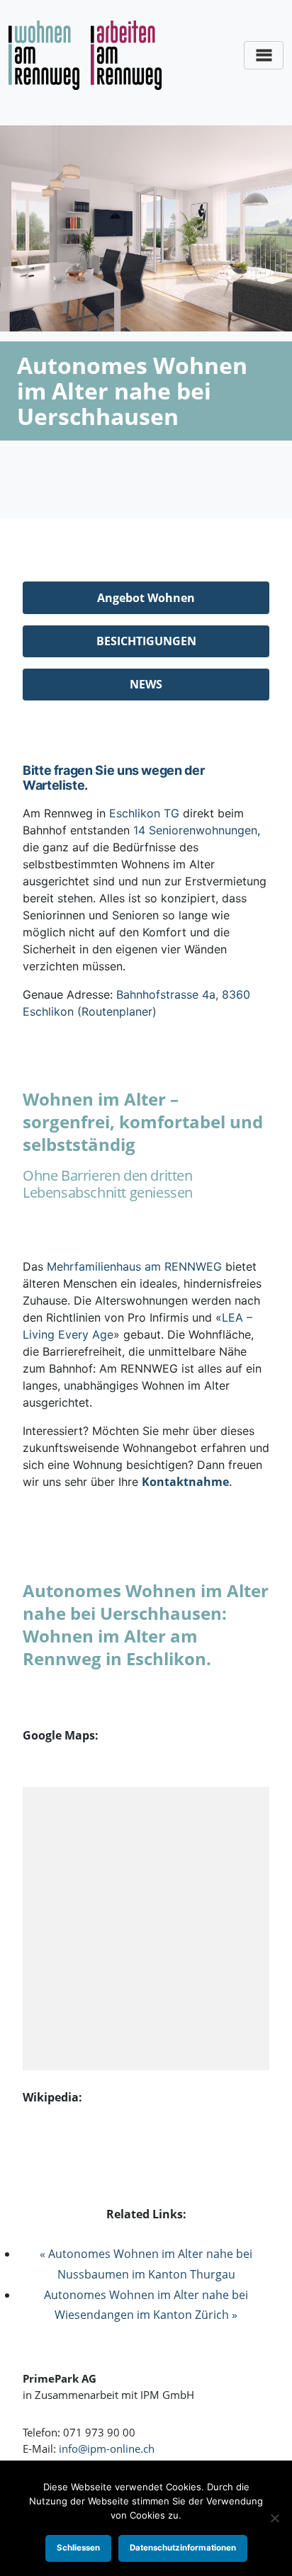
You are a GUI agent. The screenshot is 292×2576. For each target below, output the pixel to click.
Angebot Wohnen (146, 598)
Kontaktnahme (185, 1482)
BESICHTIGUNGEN (146, 641)
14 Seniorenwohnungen (195, 830)
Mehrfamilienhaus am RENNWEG (134, 1266)
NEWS (146, 684)
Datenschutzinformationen (183, 2548)
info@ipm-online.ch (107, 2449)
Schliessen (78, 2548)
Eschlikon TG (144, 813)
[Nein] (274, 2518)
